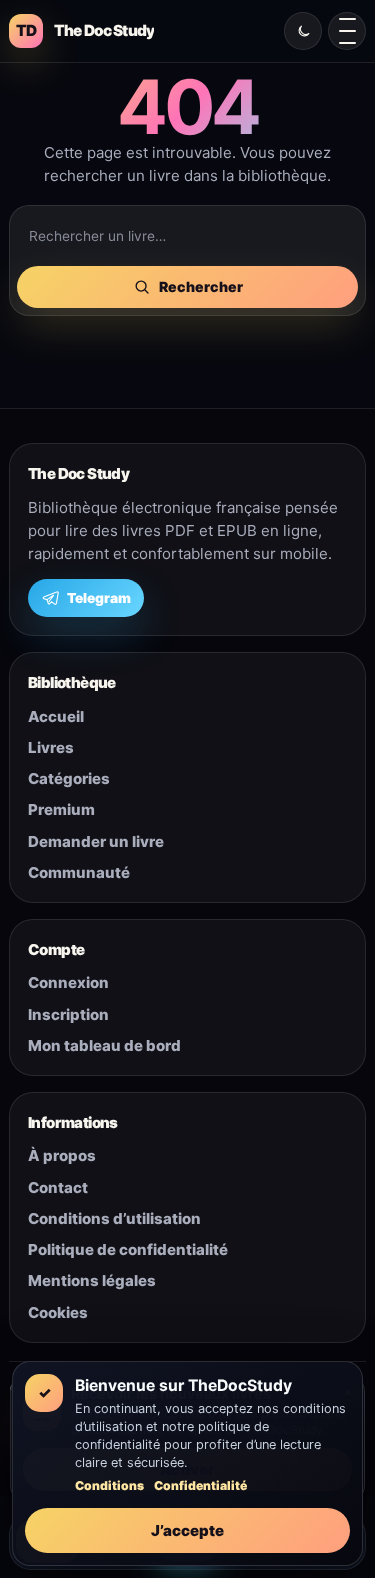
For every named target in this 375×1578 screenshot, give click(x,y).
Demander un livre (96, 841)
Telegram (99, 598)
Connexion (68, 982)
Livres (51, 747)
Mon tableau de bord (104, 1045)
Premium (61, 809)
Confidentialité (200, 1485)
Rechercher (201, 286)
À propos (62, 1155)
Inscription (68, 1014)
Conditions (109, 1485)
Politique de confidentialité (128, 1249)
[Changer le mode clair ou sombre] (303, 31)
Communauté (79, 872)
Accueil (56, 716)
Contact (58, 1187)
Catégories (69, 778)
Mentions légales (92, 1280)
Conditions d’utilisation (114, 1218)
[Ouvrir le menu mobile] (347, 31)
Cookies (58, 1312)
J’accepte (187, 1530)
